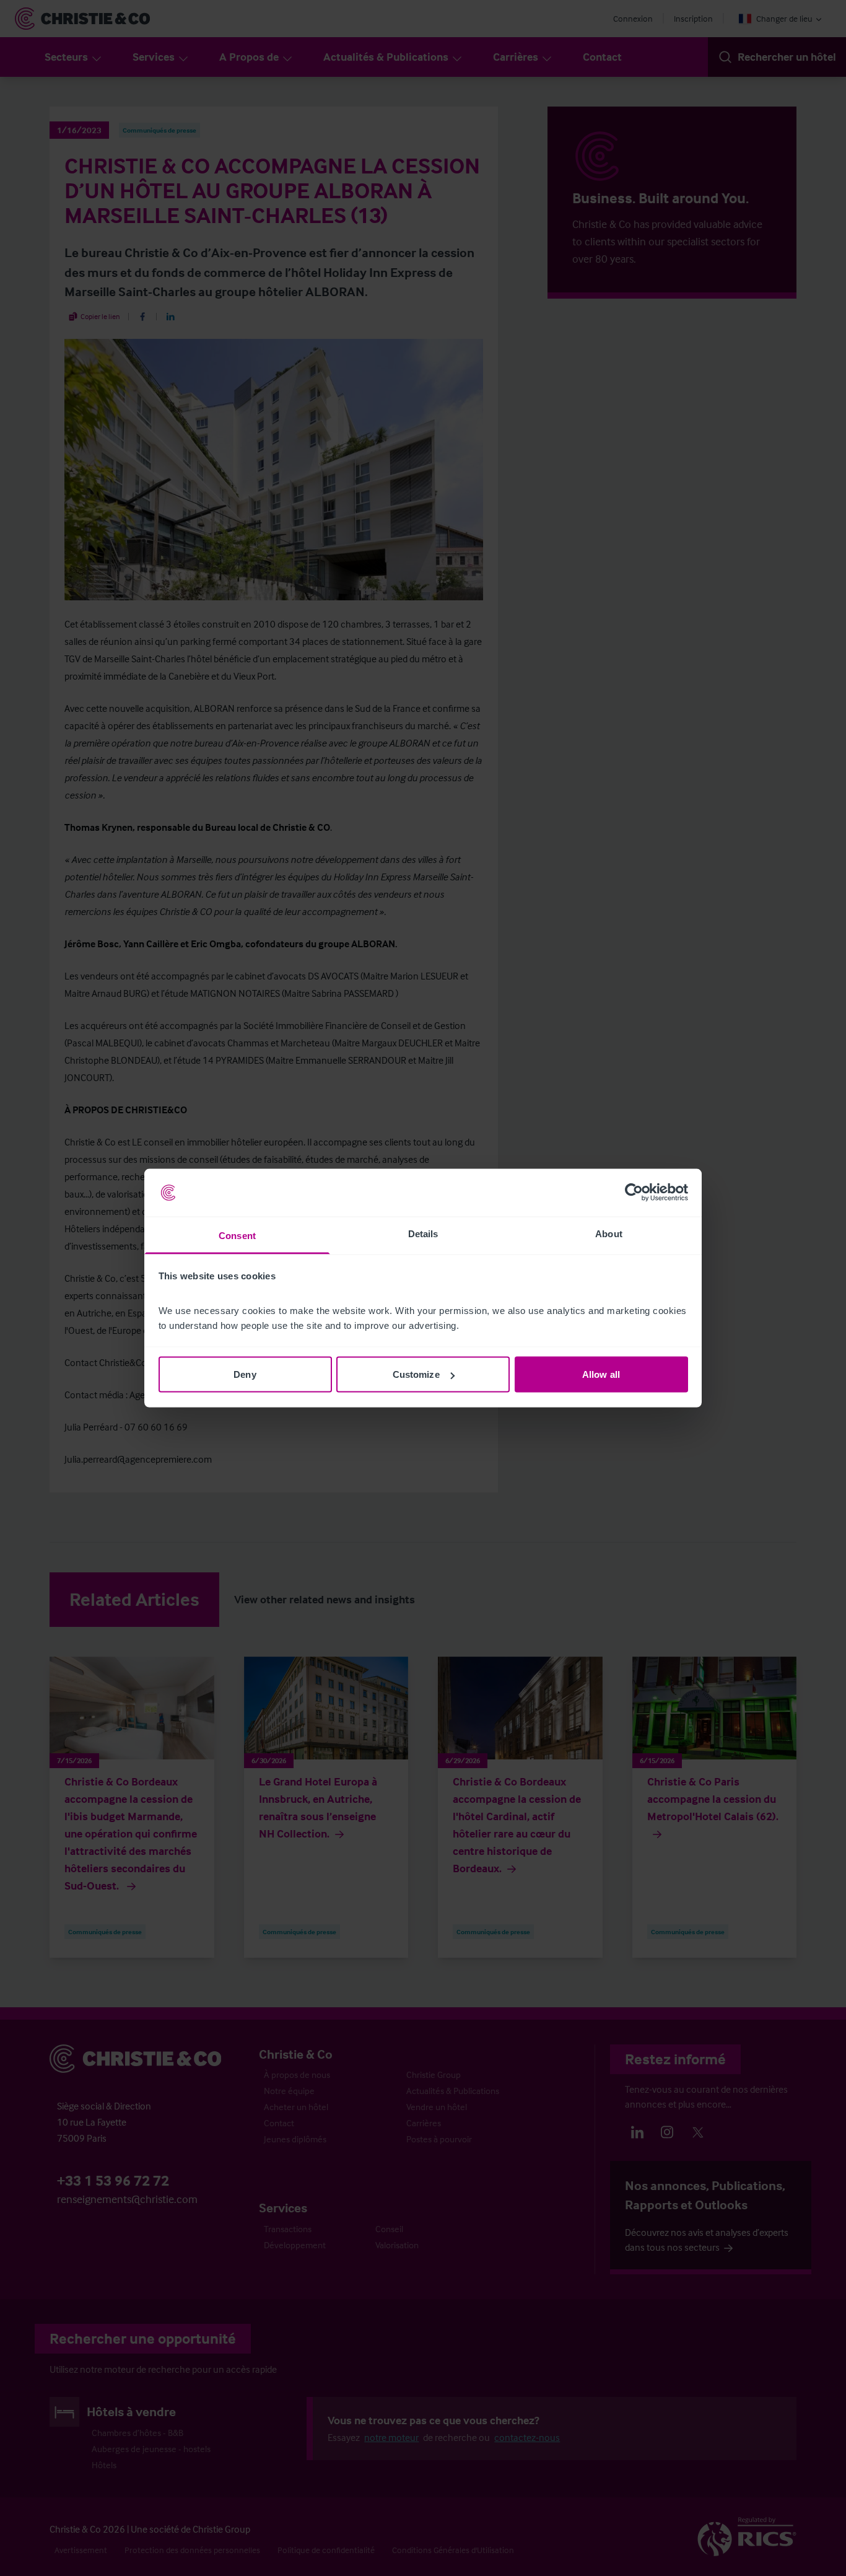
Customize (416, 1374)
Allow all (601, 1374)
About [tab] (609, 1233)
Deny (245, 1374)
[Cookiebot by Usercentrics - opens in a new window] (634, 1193)
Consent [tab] (237, 1235)
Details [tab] (423, 1233)
